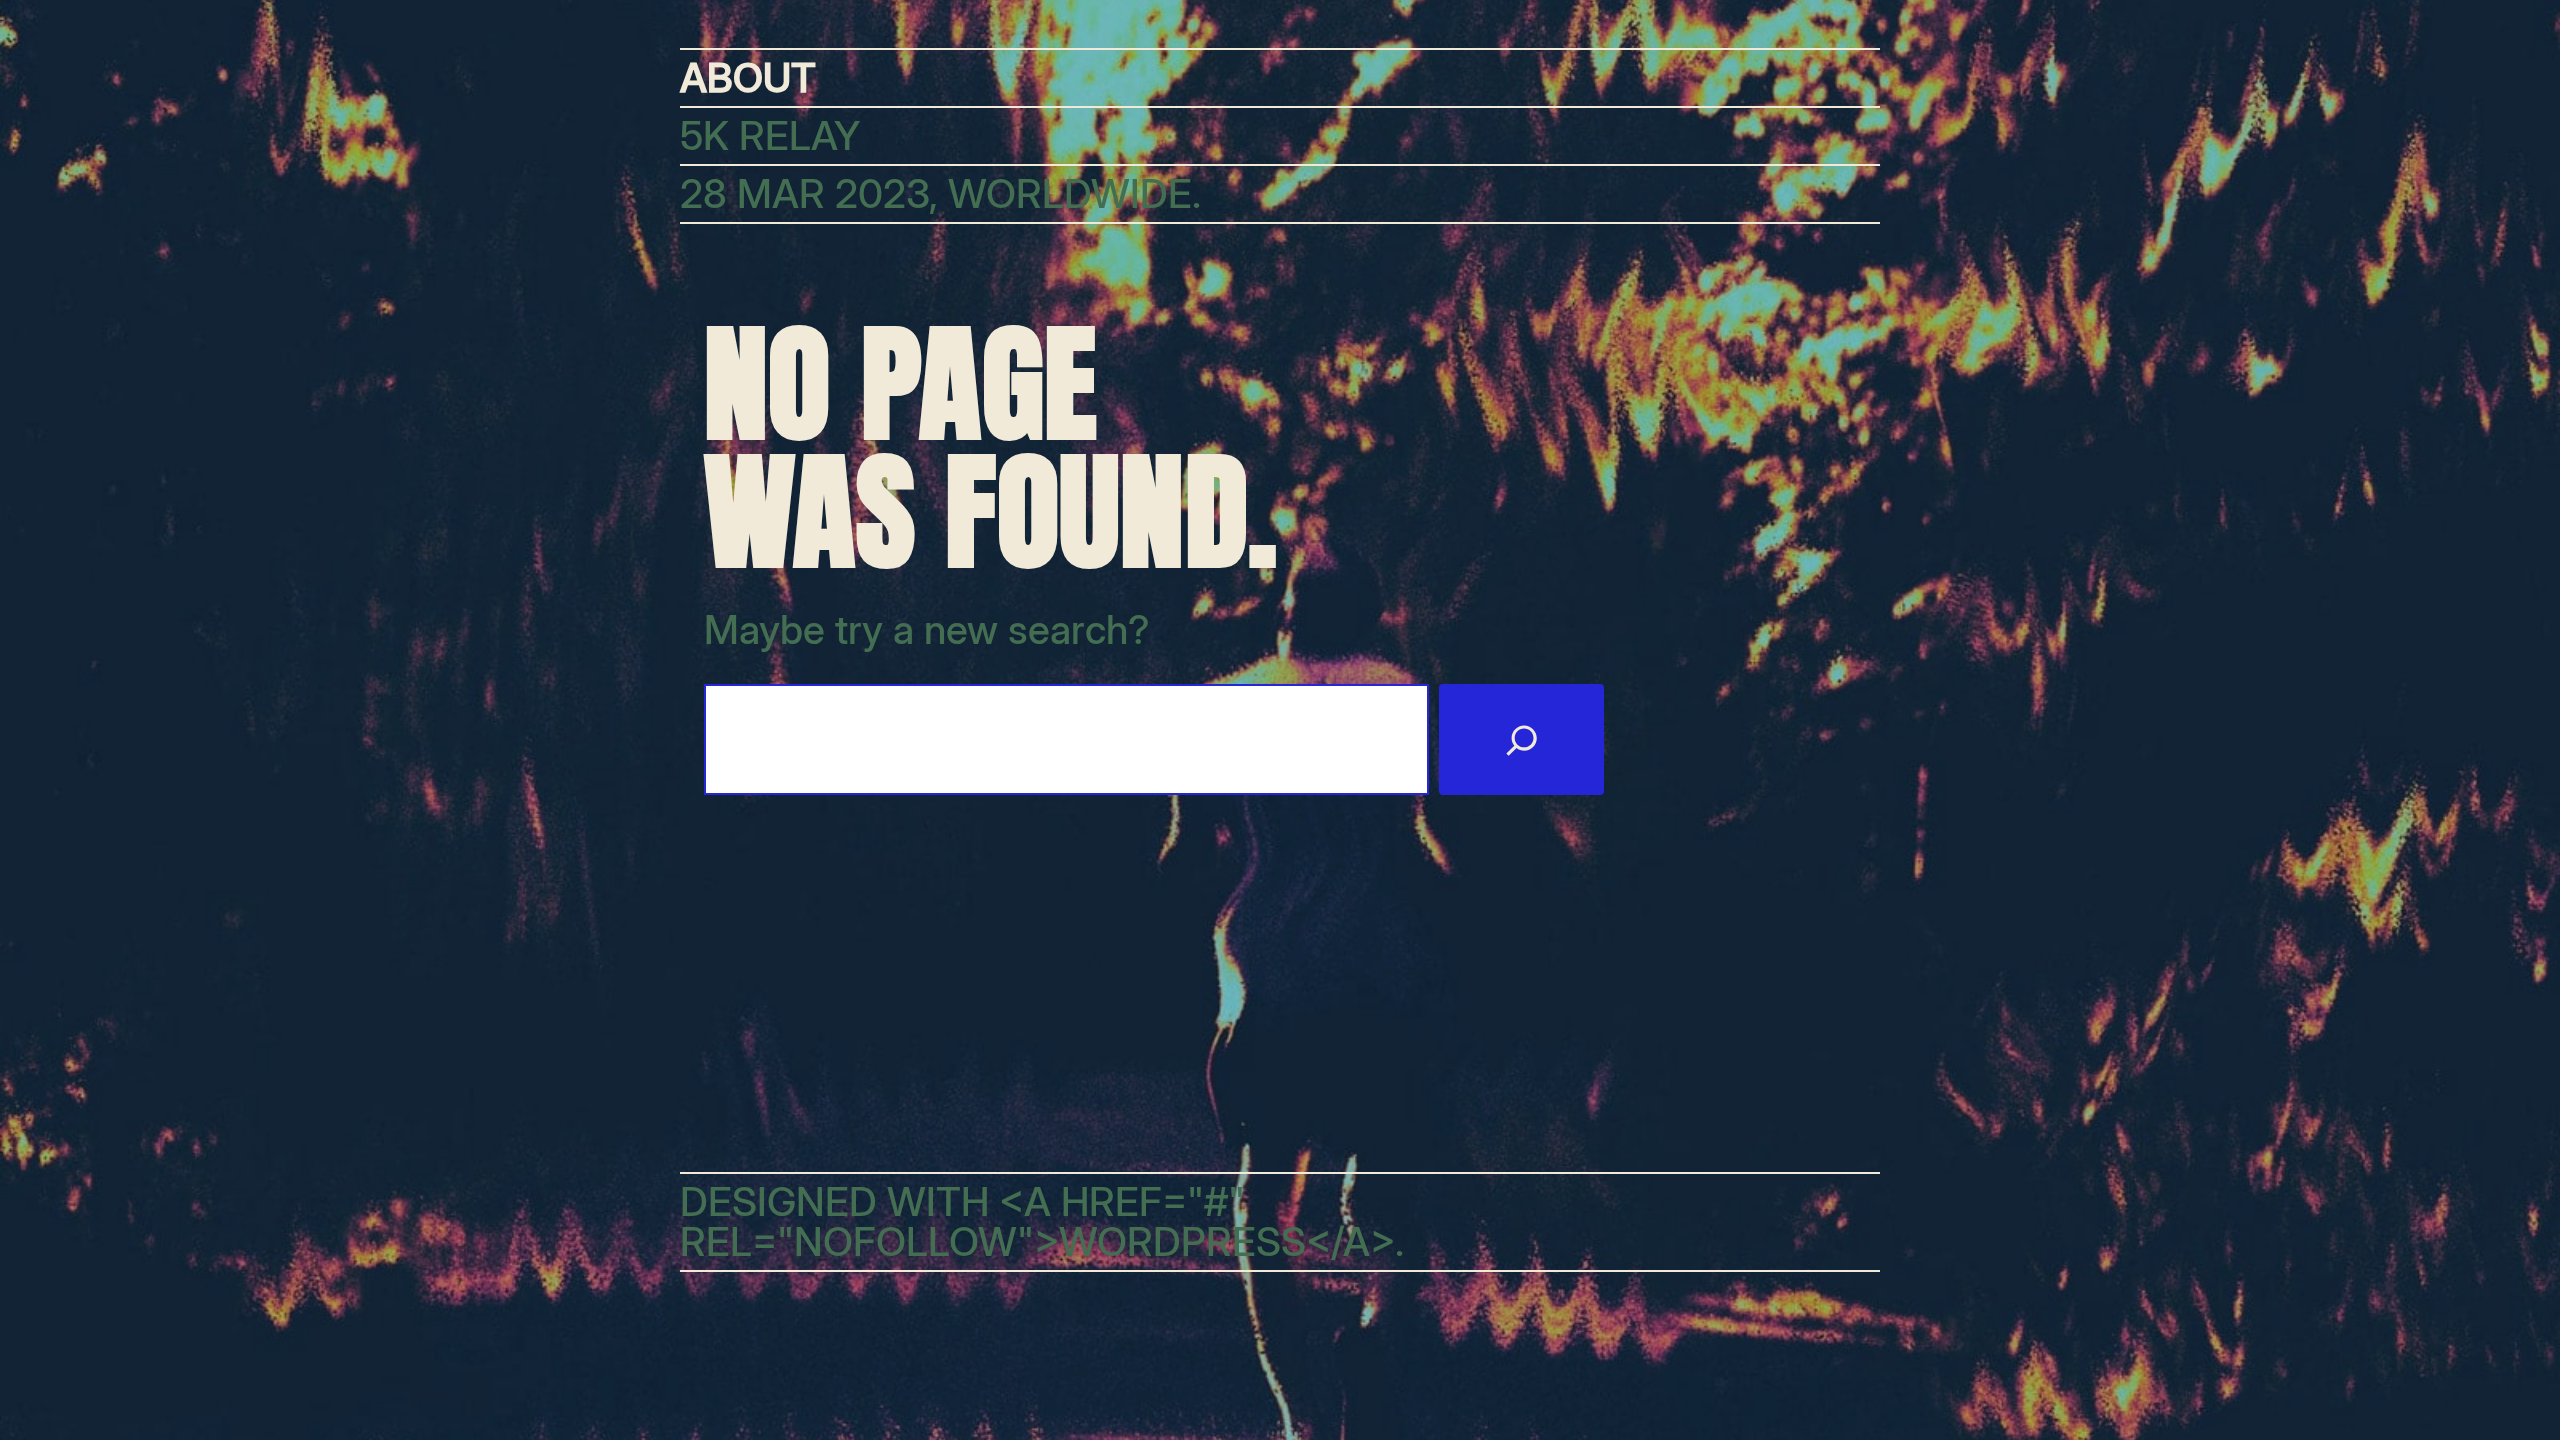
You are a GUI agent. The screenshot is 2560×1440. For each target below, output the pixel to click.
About (748, 78)
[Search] (1521, 739)
